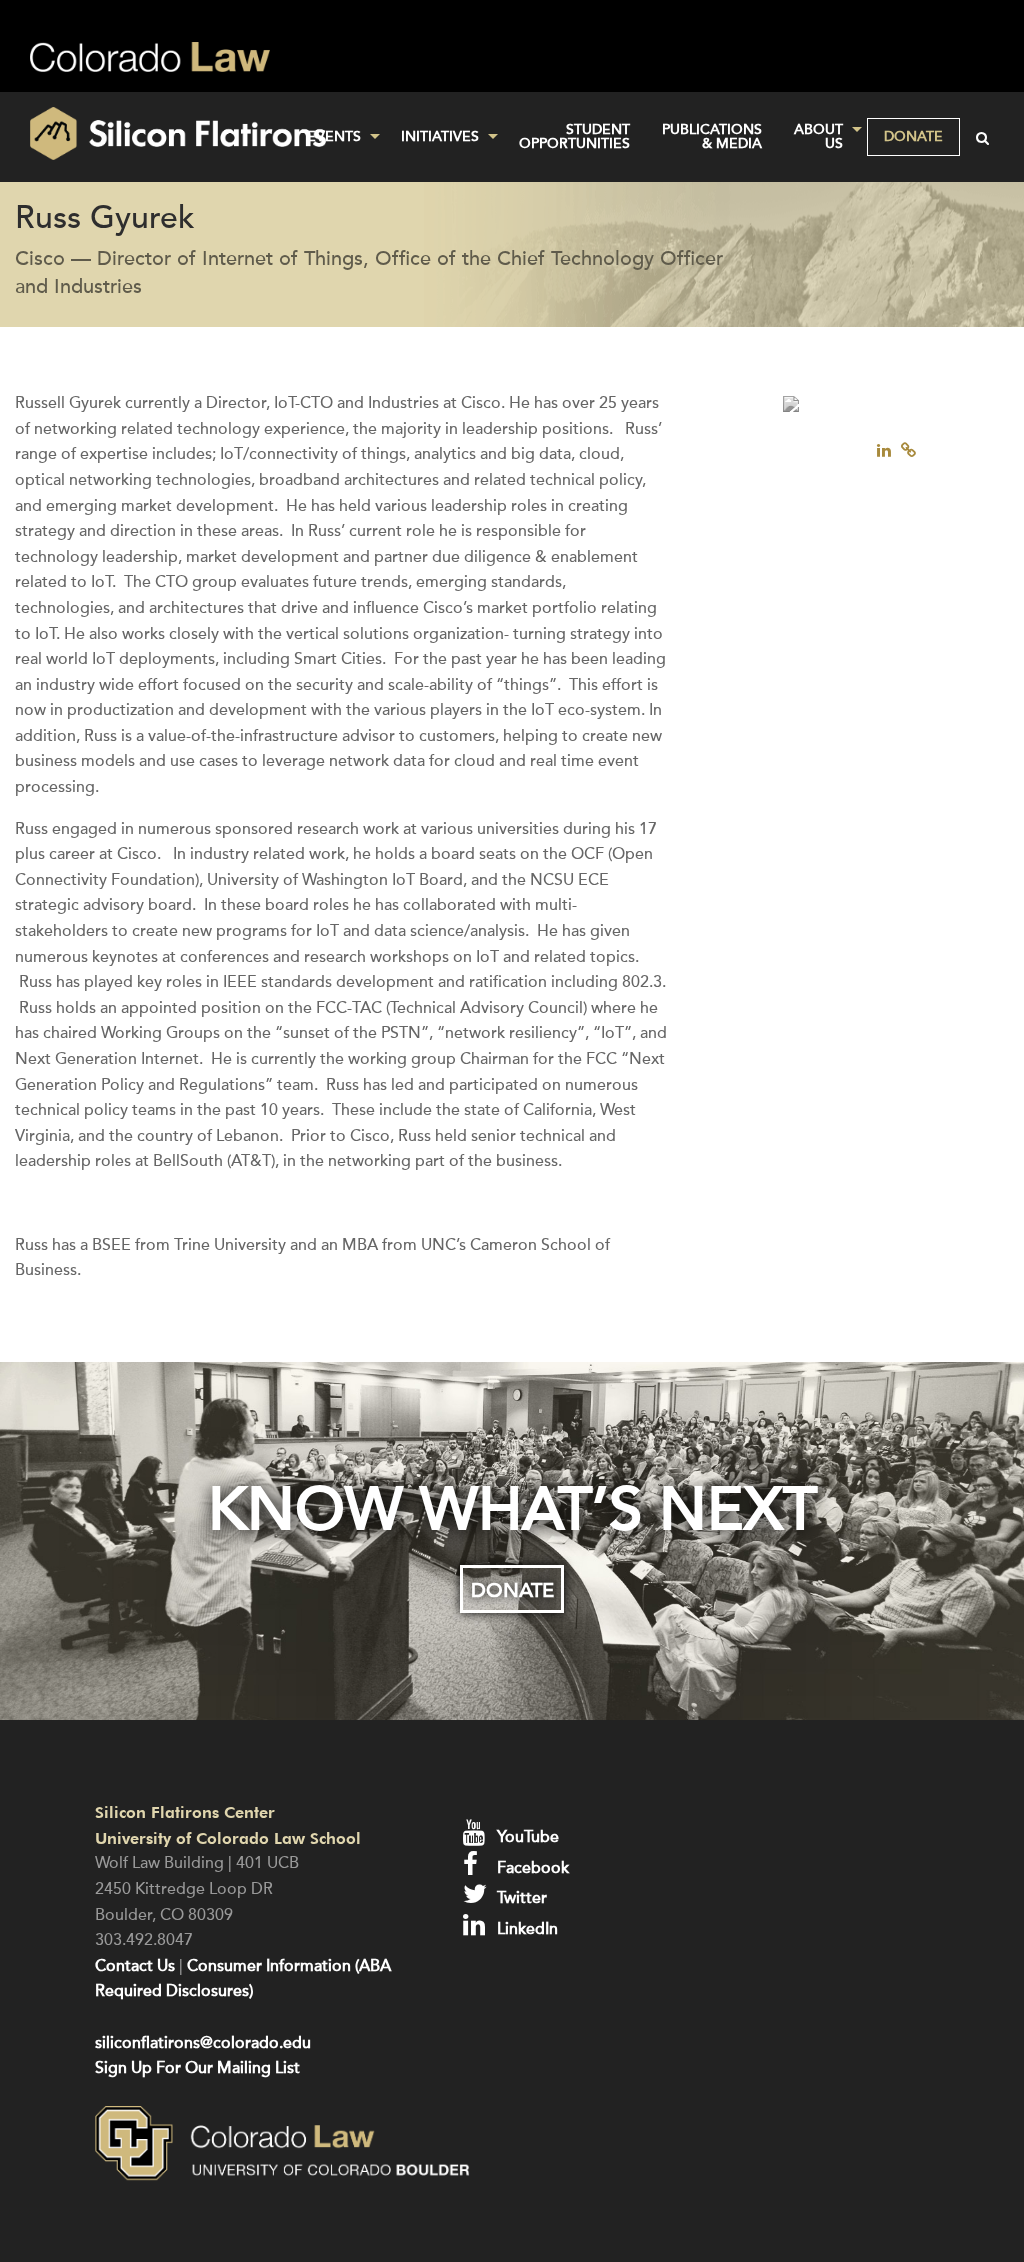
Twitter (520, 1898)
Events (334, 136)
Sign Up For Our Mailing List (197, 2068)
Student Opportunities (574, 136)
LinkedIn (525, 1929)
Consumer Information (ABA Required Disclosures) (243, 1979)
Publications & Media (712, 136)
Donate (913, 136)
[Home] (170, 133)
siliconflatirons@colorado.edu (203, 2043)
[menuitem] (338, 137)
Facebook (531, 1868)
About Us (818, 136)
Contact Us (135, 1966)
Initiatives (440, 136)
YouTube (526, 1837)
